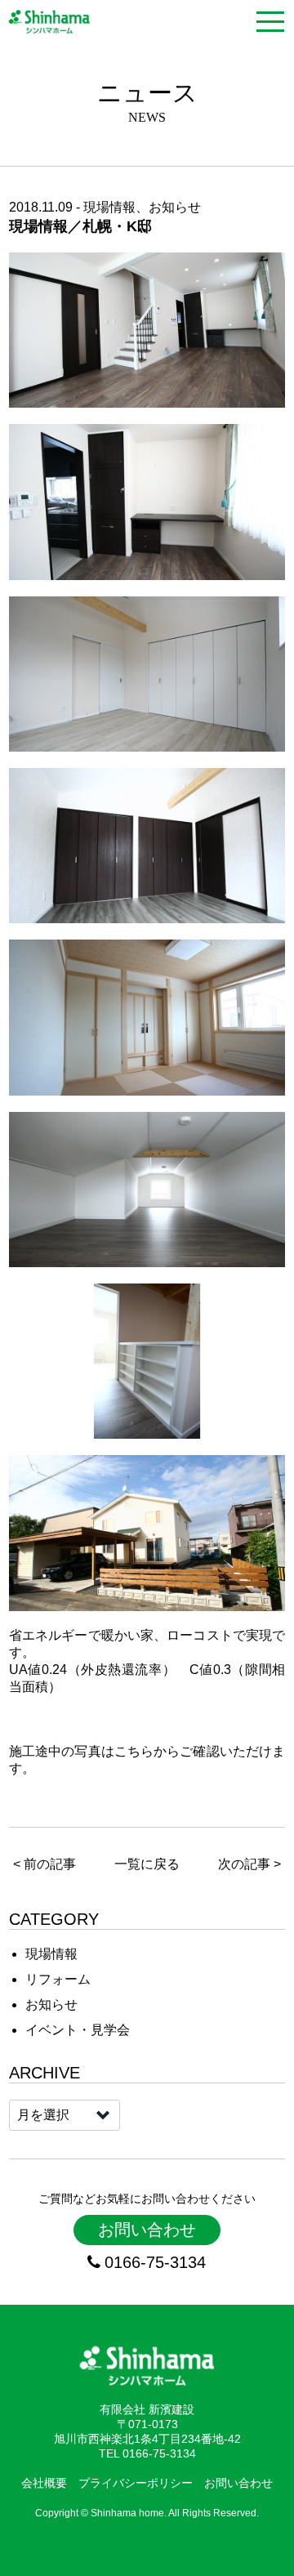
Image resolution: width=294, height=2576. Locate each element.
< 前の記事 (45, 1864)
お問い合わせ (147, 2230)
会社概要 (44, 2483)
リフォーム (58, 1979)
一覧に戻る (147, 1864)
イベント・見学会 (78, 2030)
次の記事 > (249, 1864)
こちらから (147, 1751)
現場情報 (109, 207)
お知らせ (175, 207)
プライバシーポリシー (136, 2483)
